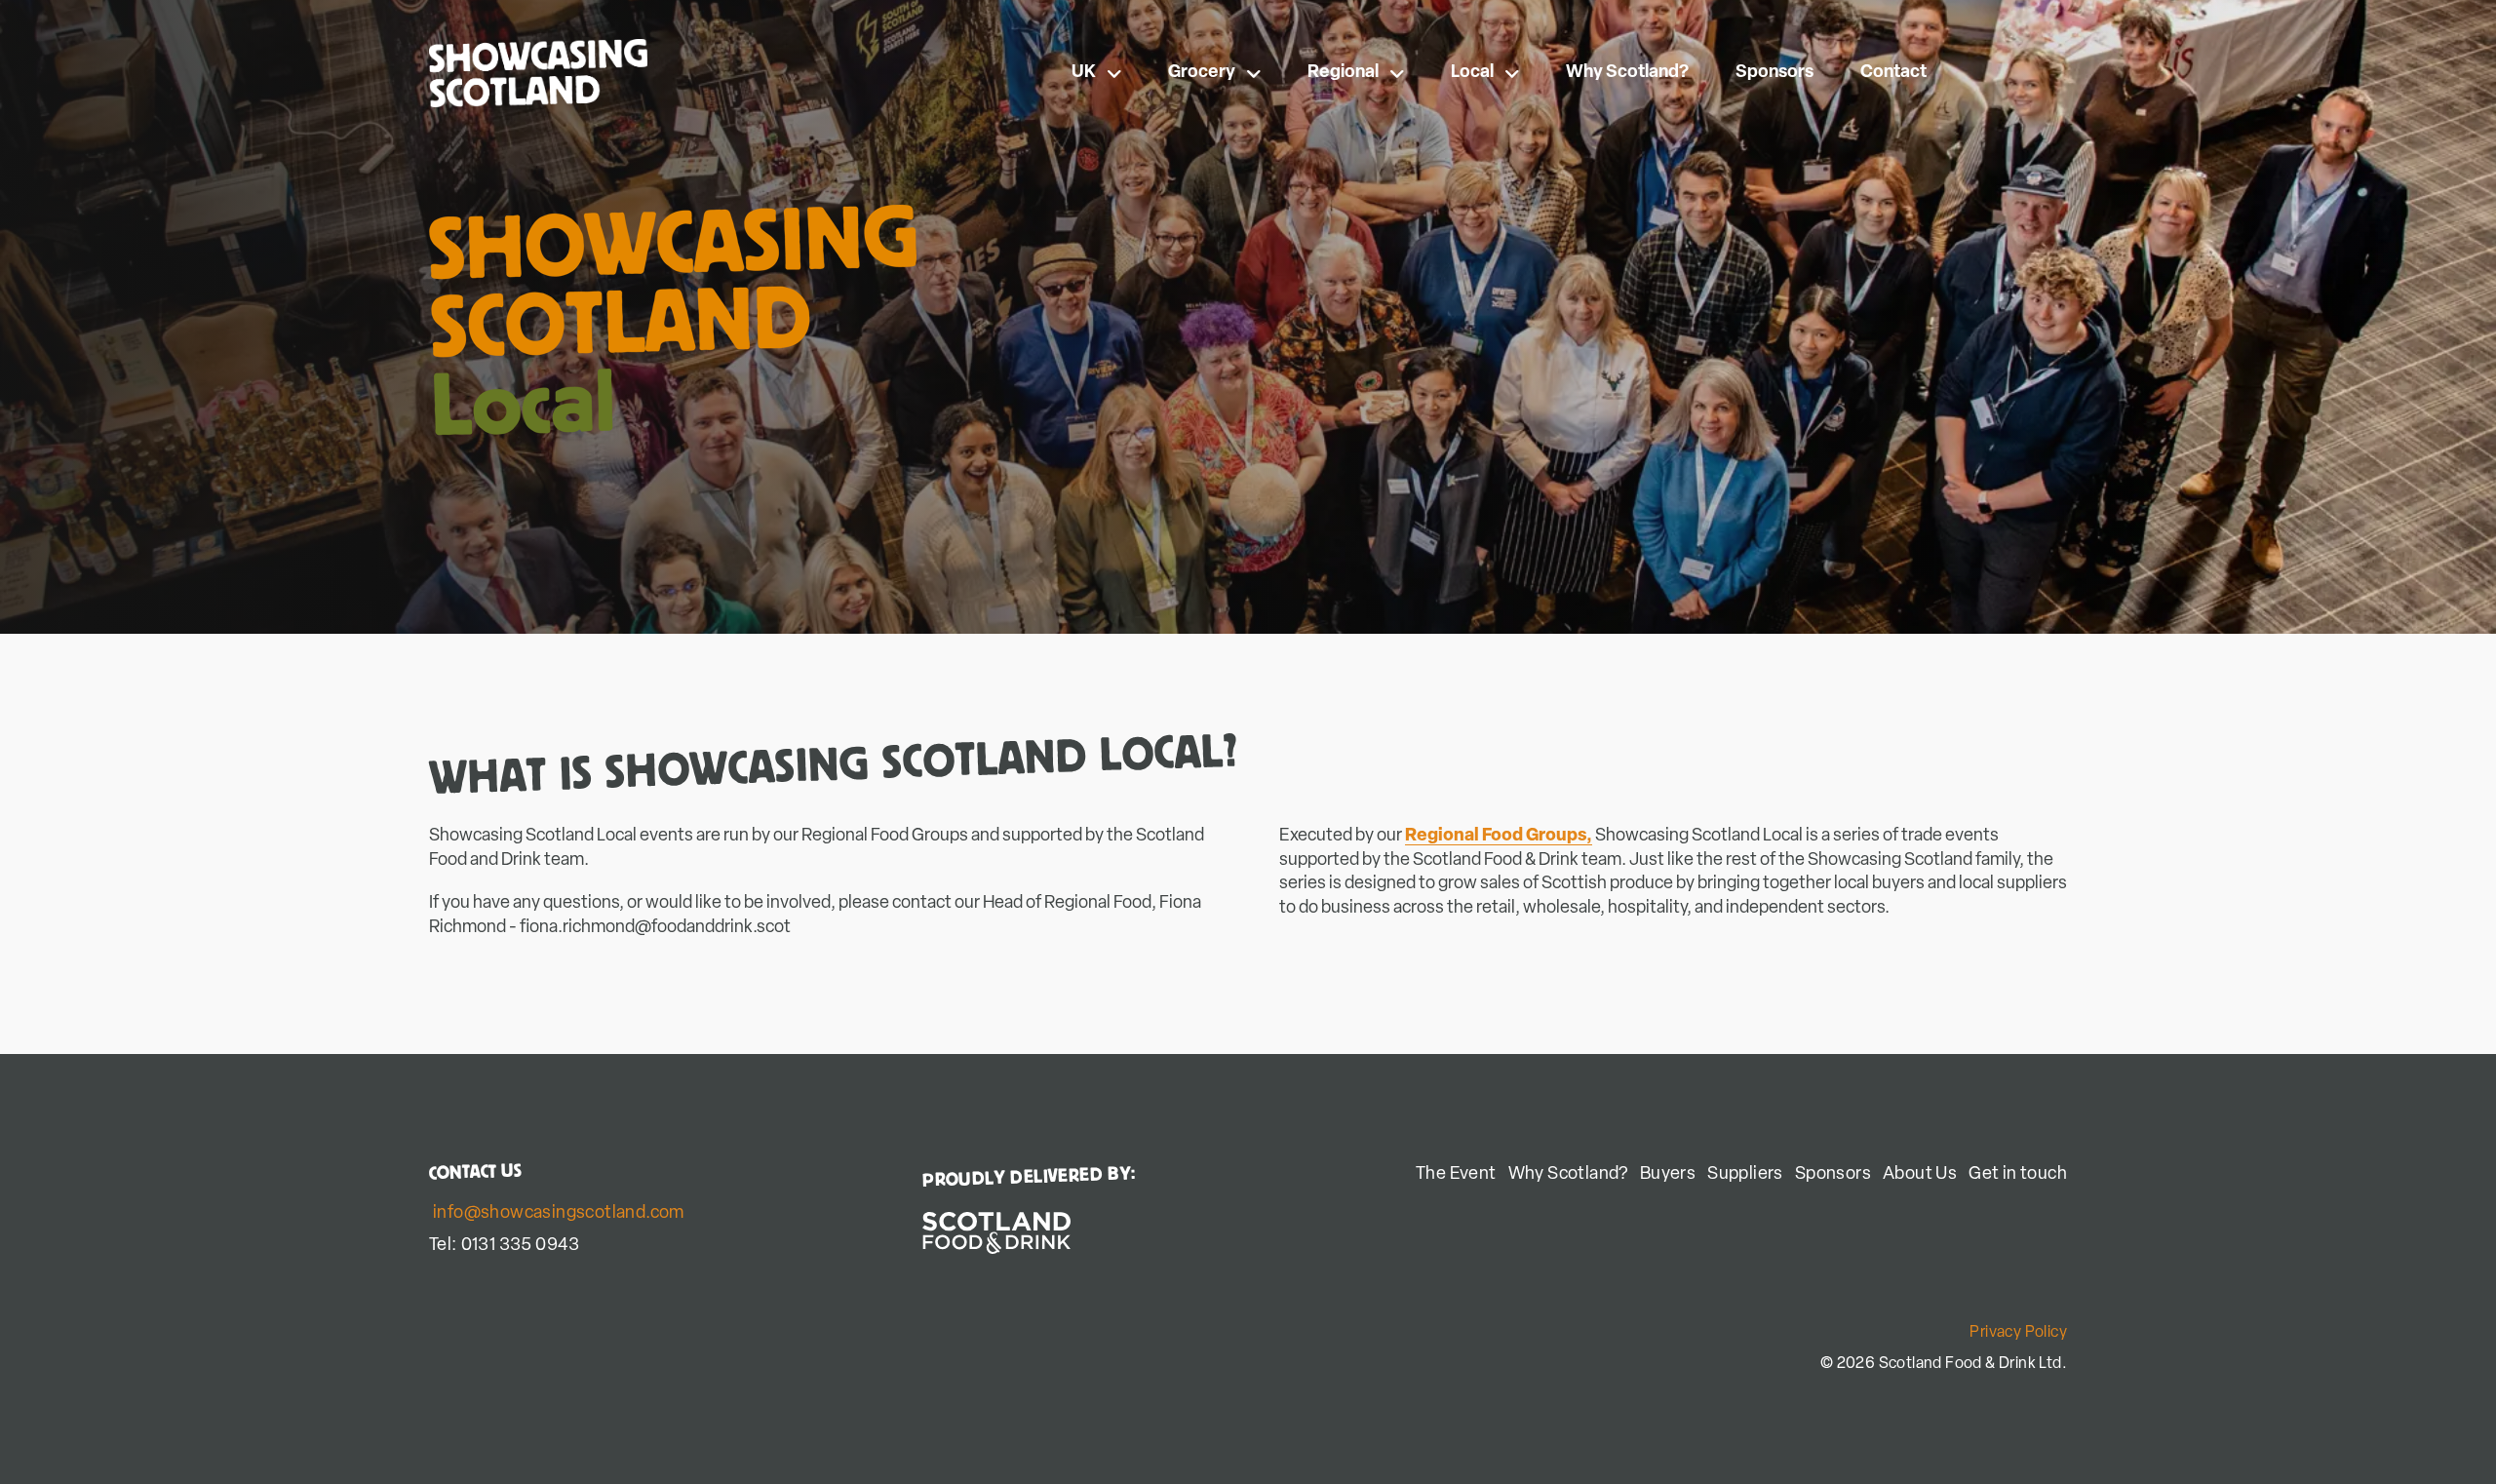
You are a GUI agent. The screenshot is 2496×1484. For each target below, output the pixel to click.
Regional (1343, 73)
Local (1472, 73)
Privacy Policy (2018, 1333)
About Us (1920, 1175)
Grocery (1202, 73)
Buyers (1668, 1175)
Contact (1893, 73)
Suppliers (1745, 1175)
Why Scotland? (1627, 73)
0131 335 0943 (521, 1246)
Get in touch (2018, 1175)
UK (1084, 73)
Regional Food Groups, (1499, 837)
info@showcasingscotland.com (559, 1214)
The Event (1456, 1175)
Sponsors (1774, 73)
